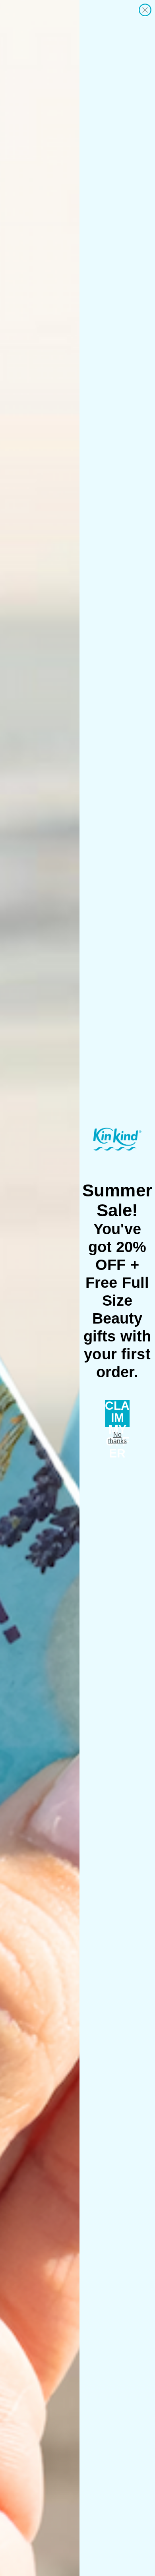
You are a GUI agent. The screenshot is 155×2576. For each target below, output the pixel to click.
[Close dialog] (145, 10)
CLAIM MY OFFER (117, 1413)
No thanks (117, 1438)
